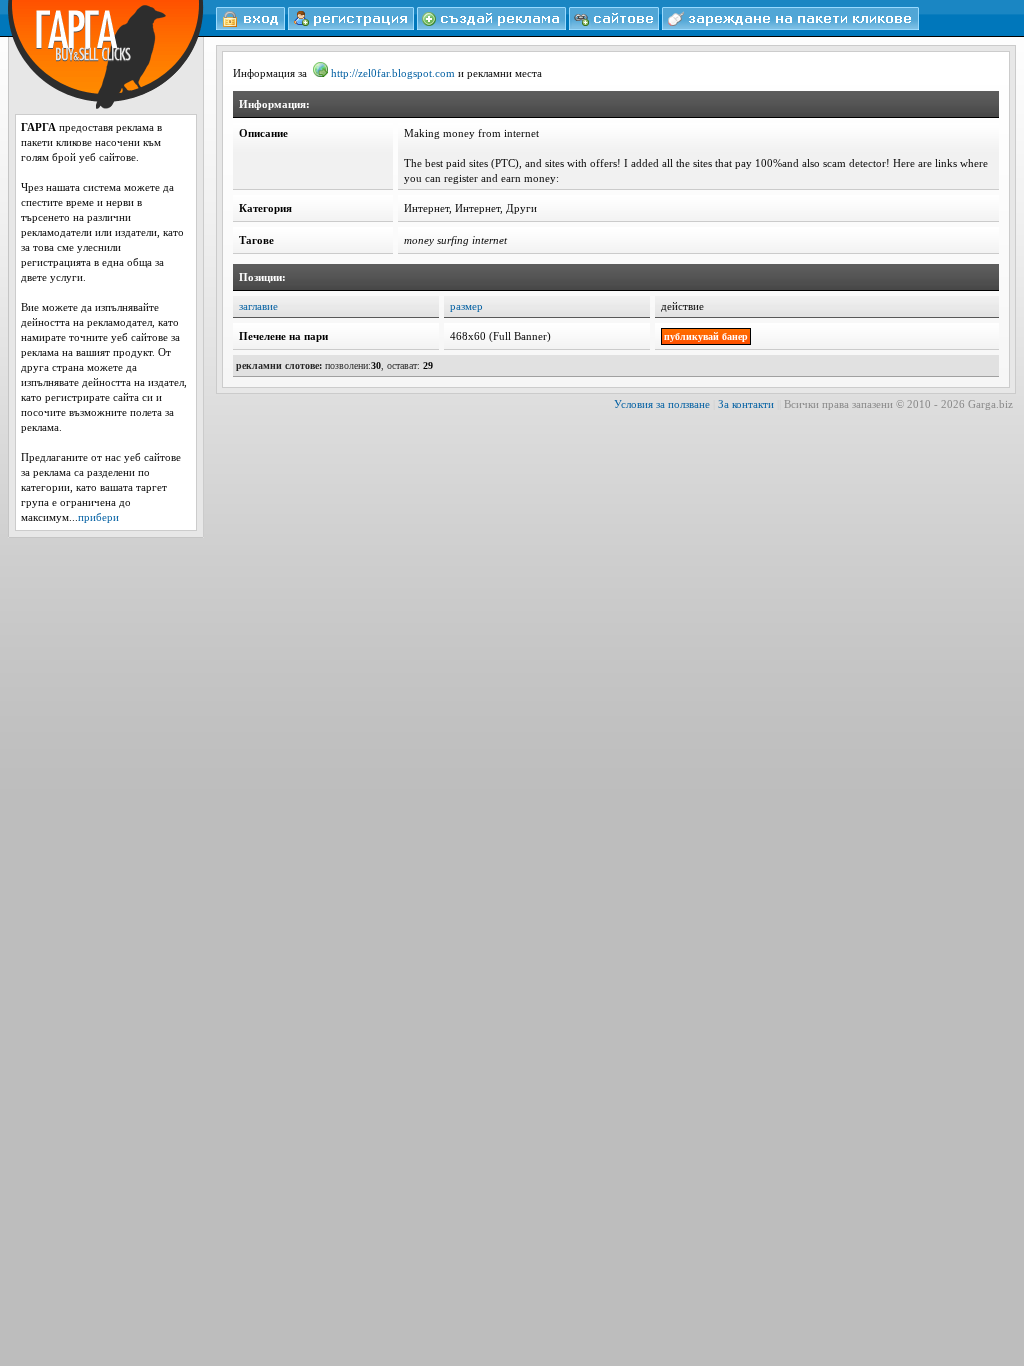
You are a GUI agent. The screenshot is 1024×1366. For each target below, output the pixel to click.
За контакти (746, 404)
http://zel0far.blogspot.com (393, 73)
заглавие (258, 306)
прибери (98, 517)
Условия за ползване (662, 404)
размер (466, 306)
